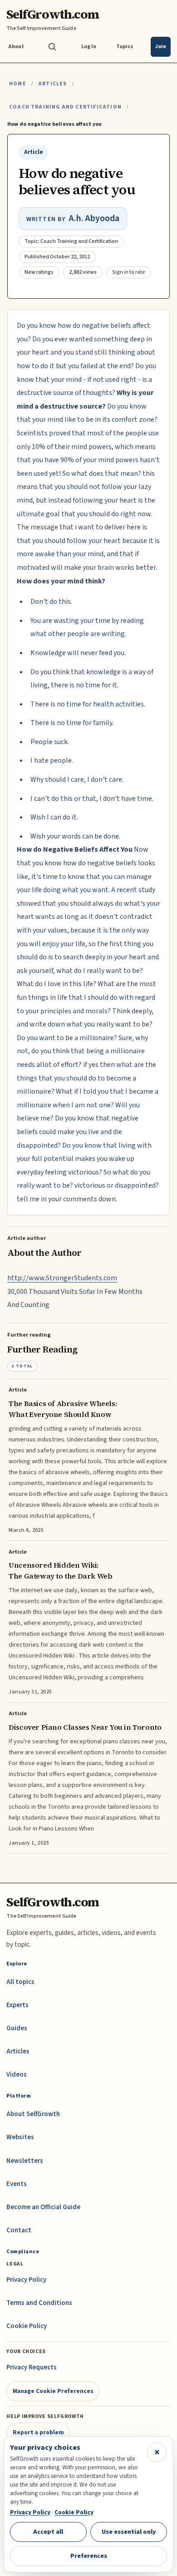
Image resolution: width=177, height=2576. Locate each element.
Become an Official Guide (43, 2207)
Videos (17, 2075)
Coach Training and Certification (65, 107)
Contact (19, 2230)
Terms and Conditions (39, 2303)
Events (17, 2184)
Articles (52, 84)
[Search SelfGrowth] (52, 47)
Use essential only (129, 2532)
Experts (17, 2005)
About (16, 47)
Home (18, 84)
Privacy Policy (26, 2280)
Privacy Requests (32, 2367)
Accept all (48, 2532)
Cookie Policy (27, 2326)
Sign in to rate (129, 272)
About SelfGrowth (33, 2114)
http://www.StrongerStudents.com (62, 1278)
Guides (17, 2028)
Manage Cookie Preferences (53, 2391)
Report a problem (38, 2432)
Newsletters (25, 2161)
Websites (20, 2137)
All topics (20, 1982)
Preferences (89, 2556)
